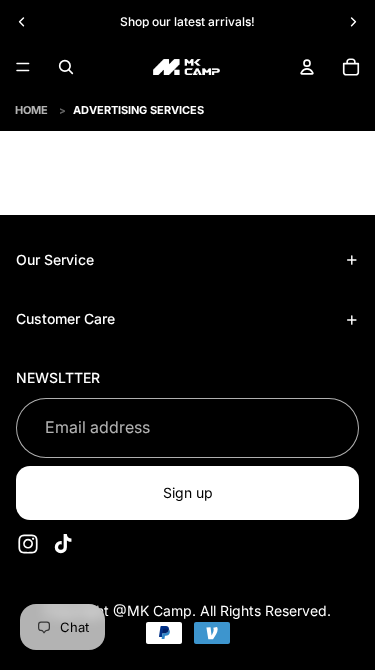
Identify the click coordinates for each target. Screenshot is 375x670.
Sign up (188, 492)
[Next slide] (353, 22)
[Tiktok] (63, 544)
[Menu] (23, 67)
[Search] (66, 67)
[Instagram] (28, 544)
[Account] (307, 67)
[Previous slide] (22, 22)
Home (31, 110)
